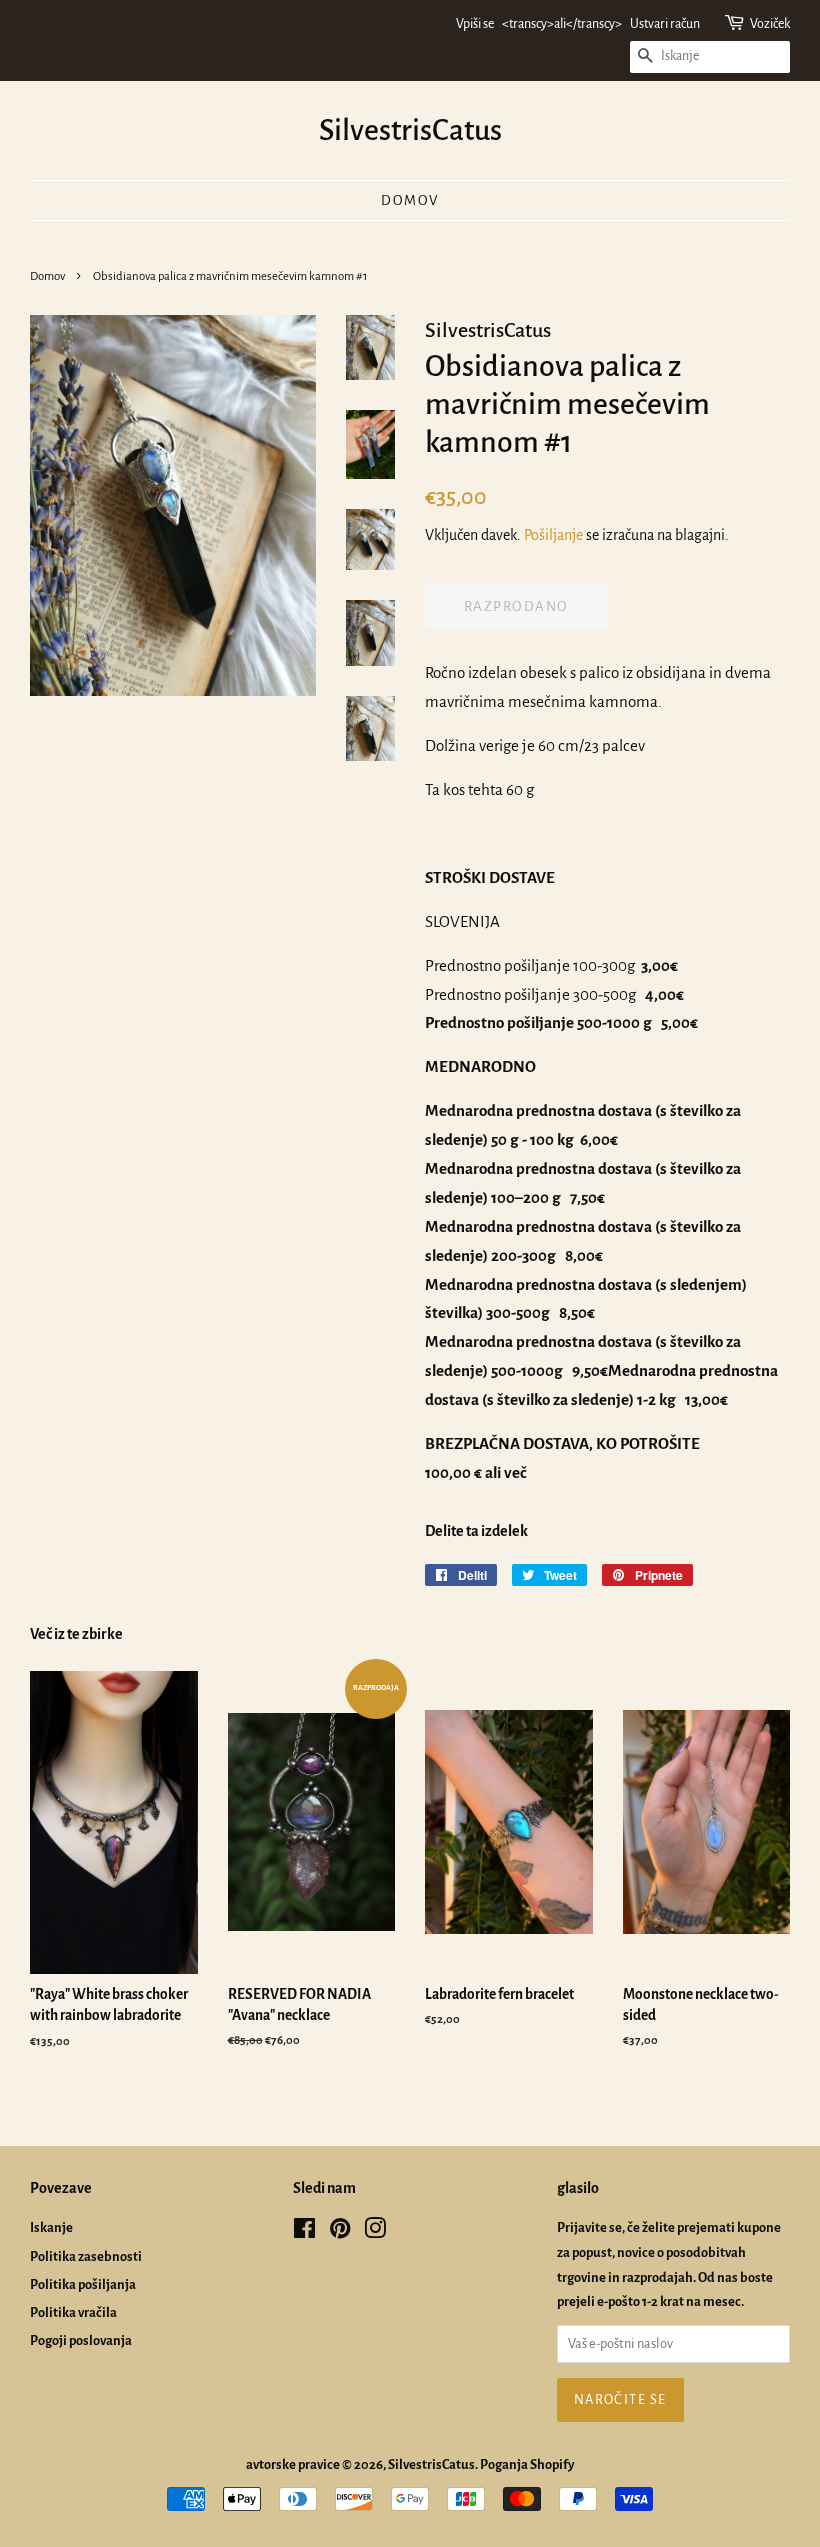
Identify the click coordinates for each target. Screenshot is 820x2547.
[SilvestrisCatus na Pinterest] (340, 2232)
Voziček (770, 24)
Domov (410, 200)
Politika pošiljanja (83, 2284)
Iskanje (51, 2227)
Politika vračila (73, 2312)
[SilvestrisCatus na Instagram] (375, 2232)
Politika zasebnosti (86, 2256)
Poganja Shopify (527, 2464)
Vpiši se (475, 24)
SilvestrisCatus (410, 130)
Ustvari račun (665, 24)
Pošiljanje (553, 535)
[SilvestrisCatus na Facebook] (304, 2232)
